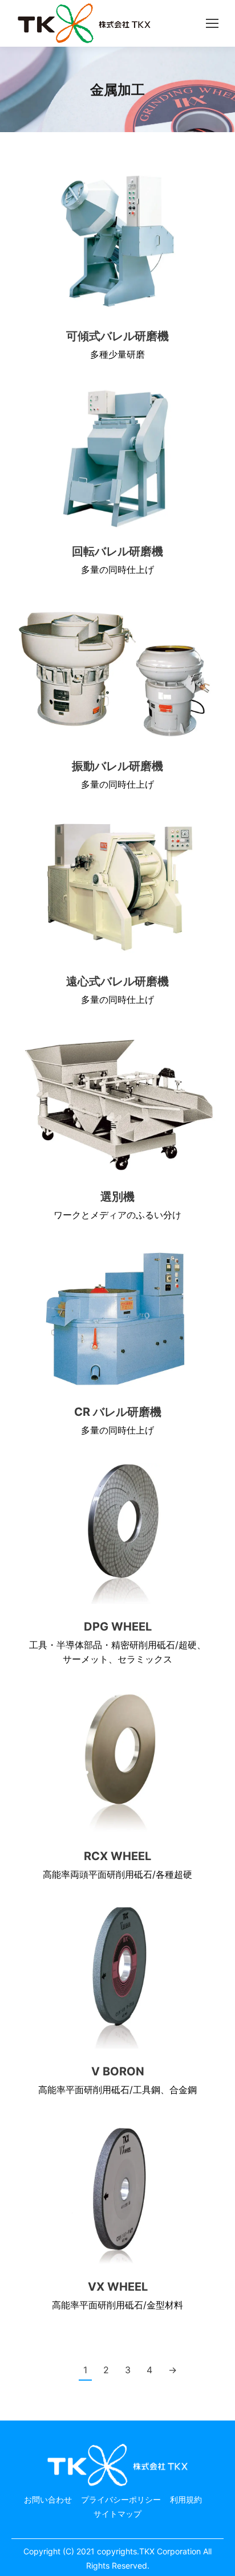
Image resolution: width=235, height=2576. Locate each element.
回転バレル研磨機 (117, 551)
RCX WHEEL (117, 1856)
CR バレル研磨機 (118, 1412)
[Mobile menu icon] (212, 23)
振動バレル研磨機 (117, 766)
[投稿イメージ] (117, 243)
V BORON (118, 2071)
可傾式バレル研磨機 (117, 336)
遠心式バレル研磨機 (117, 981)
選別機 (117, 1196)
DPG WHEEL (118, 1626)
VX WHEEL (118, 2286)
